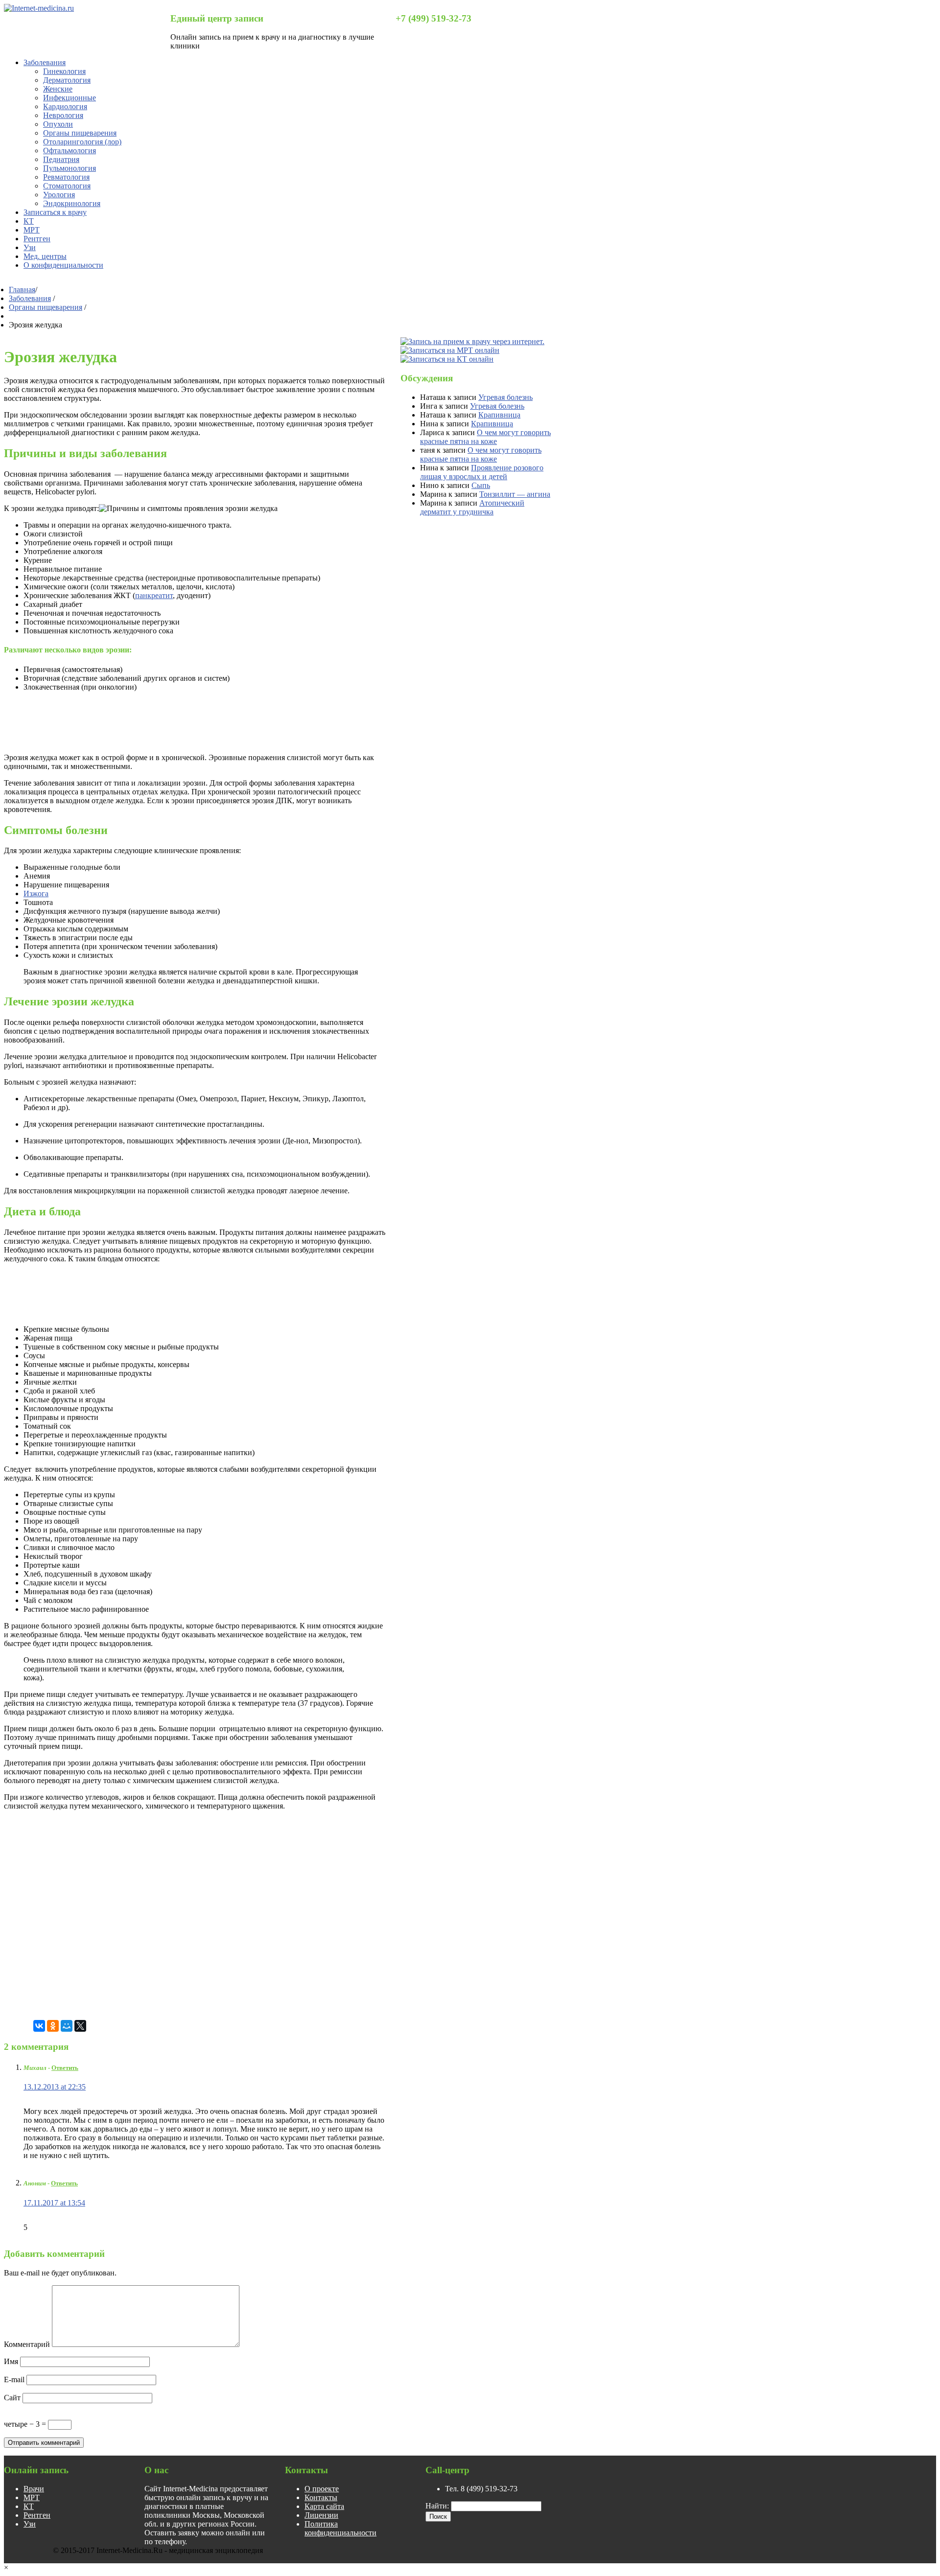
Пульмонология (70, 168)
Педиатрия (61, 159)
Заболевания (45, 62)
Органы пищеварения (80, 133)
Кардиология (65, 106)
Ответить (65, 2068)
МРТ (32, 230)
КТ (29, 221)
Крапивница (499, 415)
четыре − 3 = (26, 2424)
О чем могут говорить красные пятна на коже (485, 437)
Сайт (12, 2398)
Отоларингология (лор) (82, 142)
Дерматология (67, 80)
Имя (11, 2361)
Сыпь (481, 485)
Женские (58, 89)
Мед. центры (45, 256)
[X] (80, 2026)
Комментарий (27, 2344)
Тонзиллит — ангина (515, 494)
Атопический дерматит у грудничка (472, 507)
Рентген (37, 239)
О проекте (322, 2489)
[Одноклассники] (53, 2026)
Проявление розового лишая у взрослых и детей (482, 472)
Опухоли (58, 124)
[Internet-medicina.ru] (39, 8)
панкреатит (154, 595)
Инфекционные (70, 98)
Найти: (437, 2506)
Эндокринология (72, 203)
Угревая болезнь (505, 397)
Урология (59, 195)
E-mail (14, 2379)
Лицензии (321, 2515)
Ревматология (66, 177)
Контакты (321, 2497)
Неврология (63, 115)
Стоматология (67, 186)
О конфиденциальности (63, 265)
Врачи (34, 2489)
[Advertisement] (182, 721)
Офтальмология (70, 151)
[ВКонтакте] (39, 2026)
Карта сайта (324, 2506)
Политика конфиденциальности (341, 2528)
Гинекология (64, 71)
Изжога (36, 893)
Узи (30, 247)
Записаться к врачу (55, 212)
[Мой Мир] (67, 2026)
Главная (22, 290)
